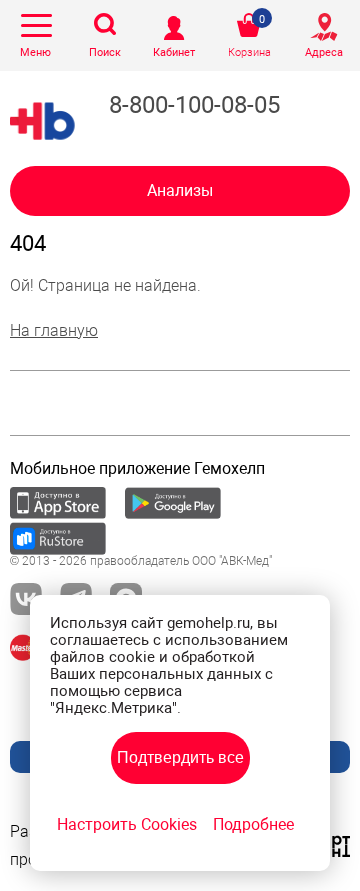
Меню (35, 52)
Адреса (324, 52)
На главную (54, 330)
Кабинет (174, 52)
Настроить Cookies (127, 824)
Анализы (180, 190)
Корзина (249, 52)
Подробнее (253, 824)
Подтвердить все (180, 757)
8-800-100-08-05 (194, 105)
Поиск (105, 52)
